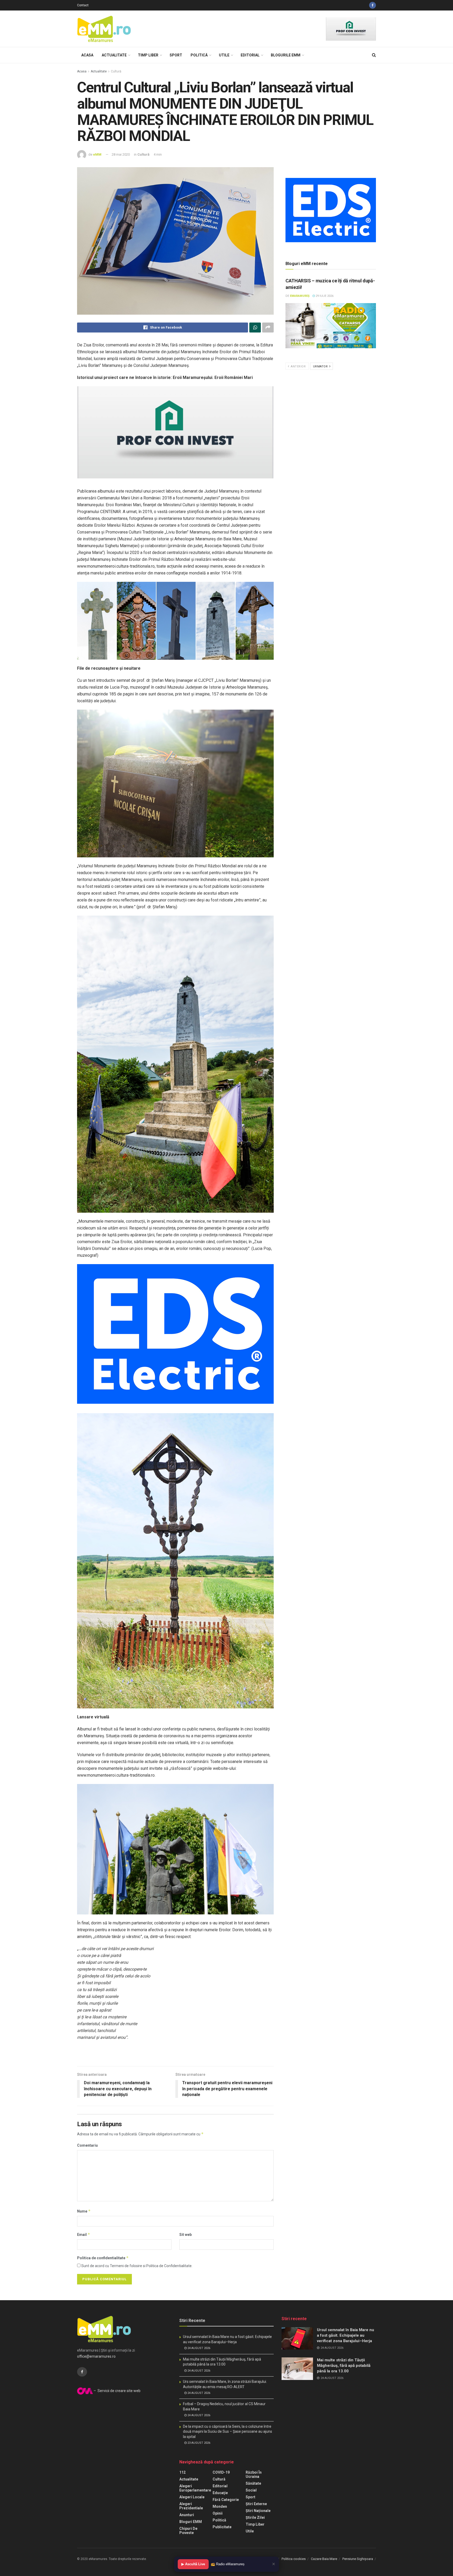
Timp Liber (148, 55)
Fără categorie (226, 2500)
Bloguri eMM (191, 2522)
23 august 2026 (198, 2443)
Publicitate (222, 2527)
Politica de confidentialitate (103, 2258)
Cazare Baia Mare (324, 2559)
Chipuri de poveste (188, 2531)
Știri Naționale (258, 2511)
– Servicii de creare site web (117, 2391)
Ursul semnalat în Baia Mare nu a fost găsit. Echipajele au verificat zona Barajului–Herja (346, 2335)
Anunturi (187, 2515)
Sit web (185, 2235)
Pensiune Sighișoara (358, 2559)
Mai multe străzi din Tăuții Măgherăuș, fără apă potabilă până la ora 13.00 (344, 2366)
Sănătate (253, 2483)
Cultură (116, 71)
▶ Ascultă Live (193, 2564)
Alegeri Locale (192, 2497)
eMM (97, 154)
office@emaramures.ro (96, 2356)
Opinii (218, 2513)
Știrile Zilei (255, 2517)
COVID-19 (221, 2472)
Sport (176, 55)
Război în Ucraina (254, 2474)
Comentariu (87, 2145)
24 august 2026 (198, 2348)
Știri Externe (256, 2504)
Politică (199, 55)
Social (251, 2490)
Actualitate (114, 55)
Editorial (250, 55)
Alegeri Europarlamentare (195, 2488)
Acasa (87, 55)
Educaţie (220, 2493)
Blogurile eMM (286, 55)
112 (182, 2472)
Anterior (298, 366)
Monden (220, 2506)
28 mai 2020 (121, 154)
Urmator (321, 366)
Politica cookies (294, 2559)
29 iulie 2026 (324, 296)
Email (84, 2234)
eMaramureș (300, 296)
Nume (84, 2211)
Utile (224, 55)
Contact (83, 5)
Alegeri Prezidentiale (191, 2506)
